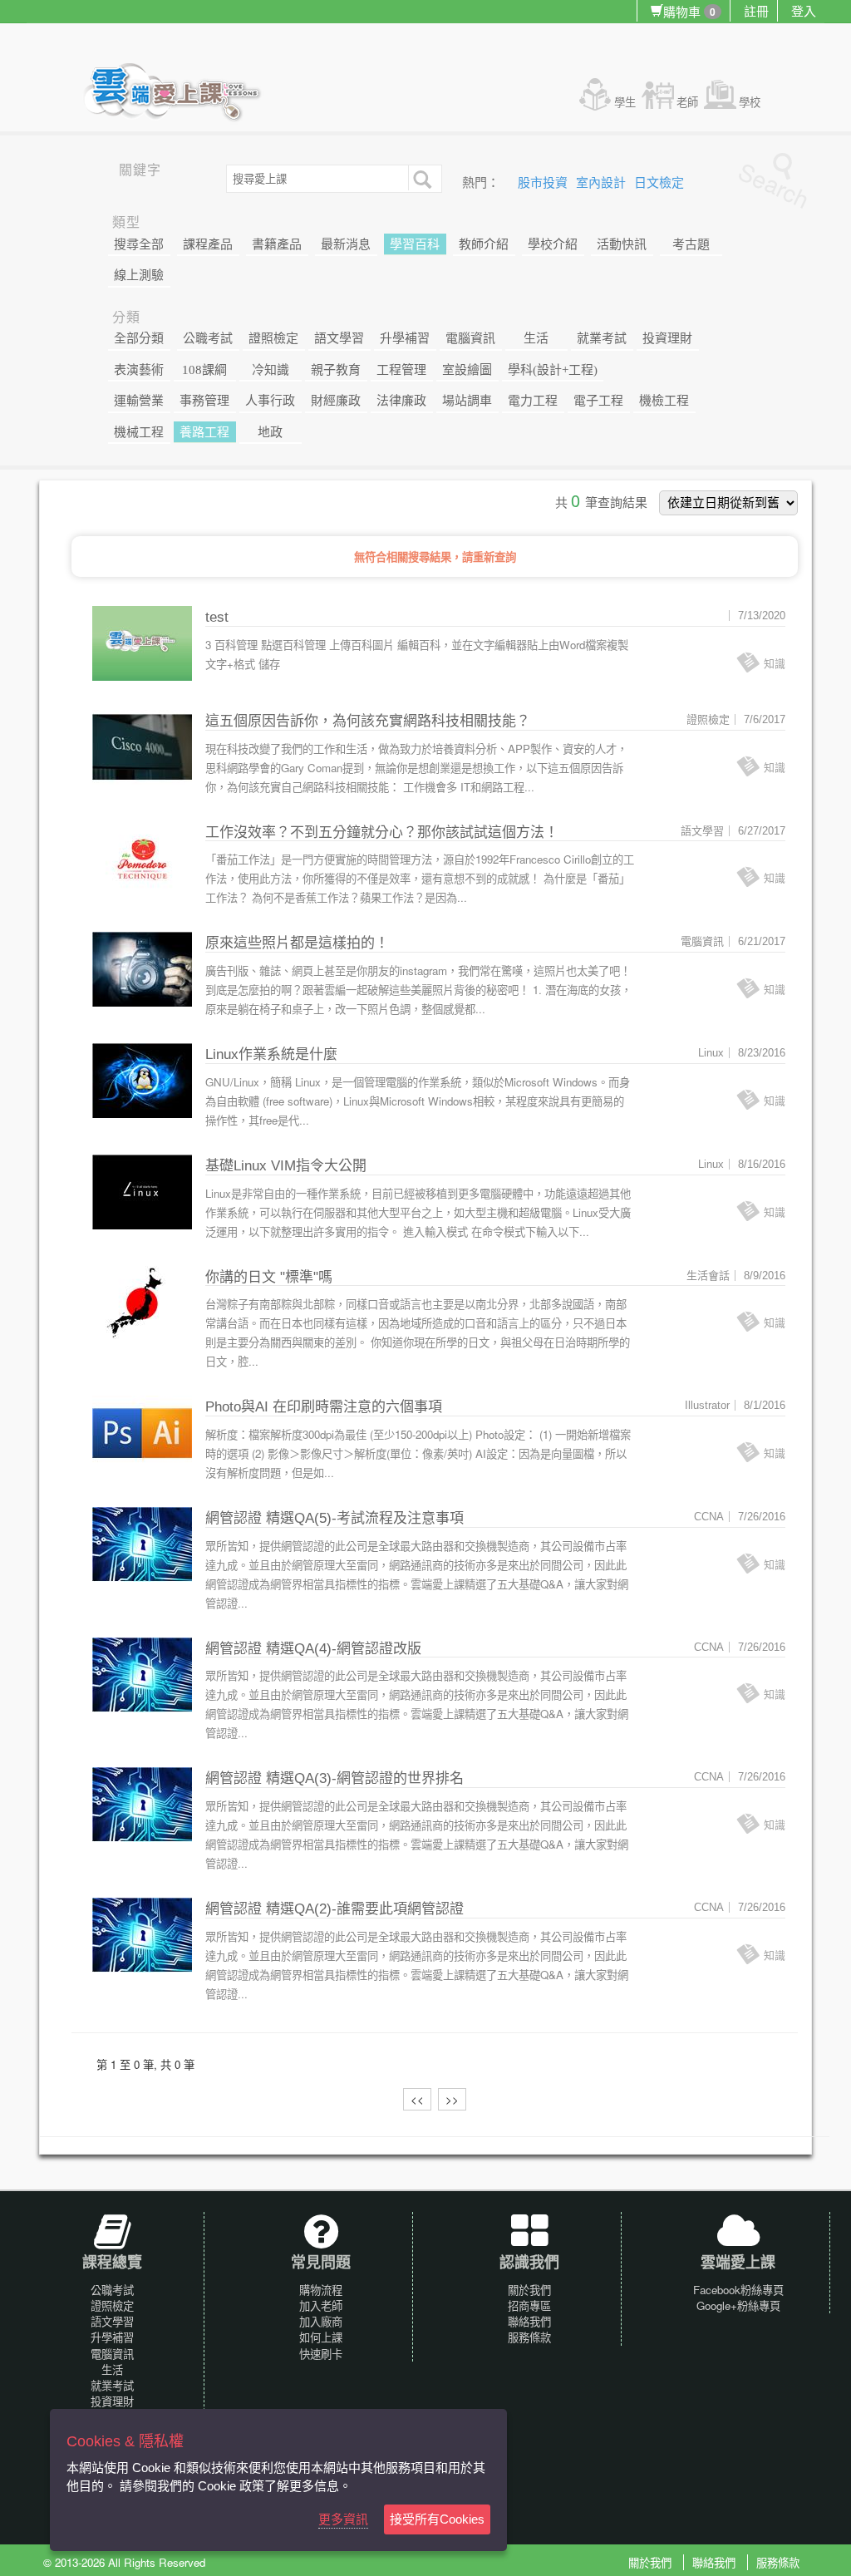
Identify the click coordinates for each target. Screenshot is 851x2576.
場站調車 (467, 401)
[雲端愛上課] (180, 94)
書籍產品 (277, 244)
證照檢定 (273, 338)
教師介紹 (484, 244)
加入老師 (321, 2305)
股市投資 (544, 183)
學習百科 (415, 244)
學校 (750, 102)
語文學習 (339, 338)
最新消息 (346, 244)
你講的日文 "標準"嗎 (269, 1277)
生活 (536, 338)
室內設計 (603, 183)
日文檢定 (659, 183)
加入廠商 (321, 2321)
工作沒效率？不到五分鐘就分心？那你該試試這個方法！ (382, 832)
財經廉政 (336, 401)
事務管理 (204, 401)
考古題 (691, 244)
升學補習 (405, 338)
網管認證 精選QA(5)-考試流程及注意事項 (334, 1518)
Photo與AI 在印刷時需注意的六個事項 (324, 1407)
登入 (804, 10)
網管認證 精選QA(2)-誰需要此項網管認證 (334, 1909)
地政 (270, 432)
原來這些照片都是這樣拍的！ (297, 943)
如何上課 (321, 2337)
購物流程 (321, 2290)
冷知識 (271, 370)
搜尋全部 (139, 244)
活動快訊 (622, 244)
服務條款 (529, 2337)
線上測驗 (139, 275)
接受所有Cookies (437, 2519)
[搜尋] (421, 178)
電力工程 (533, 401)
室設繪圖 (467, 370)
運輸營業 (139, 401)
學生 (625, 102)
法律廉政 (401, 401)
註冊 (756, 10)
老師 (687, 102)
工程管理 (401, 370)
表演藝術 (139, 370)
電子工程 (598, 401)
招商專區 (529, 2305)
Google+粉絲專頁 (738, 2305)
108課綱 (204, 370)
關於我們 (529, 2290)
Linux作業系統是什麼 (271, 1054)
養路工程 (204, 432)
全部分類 (139, 338)
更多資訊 (343, 2519)
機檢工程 (664, 401)
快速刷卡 (321, 2354)
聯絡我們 (529, 2321)
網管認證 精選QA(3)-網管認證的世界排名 (334, 1778)
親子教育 (336, 370)
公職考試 (208, 338)
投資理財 (667, 338)
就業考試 (602, 338)
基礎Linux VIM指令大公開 (286, 1166)
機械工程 (139, 432)
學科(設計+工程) (553, 370)
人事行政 (270, 401)
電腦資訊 (470, 338)
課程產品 (208, 244)
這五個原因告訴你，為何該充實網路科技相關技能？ (368, 721)
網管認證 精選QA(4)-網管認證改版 (313, 1649)
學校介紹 (553, 244)
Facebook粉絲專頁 (738, 2290)
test (217, 617)
